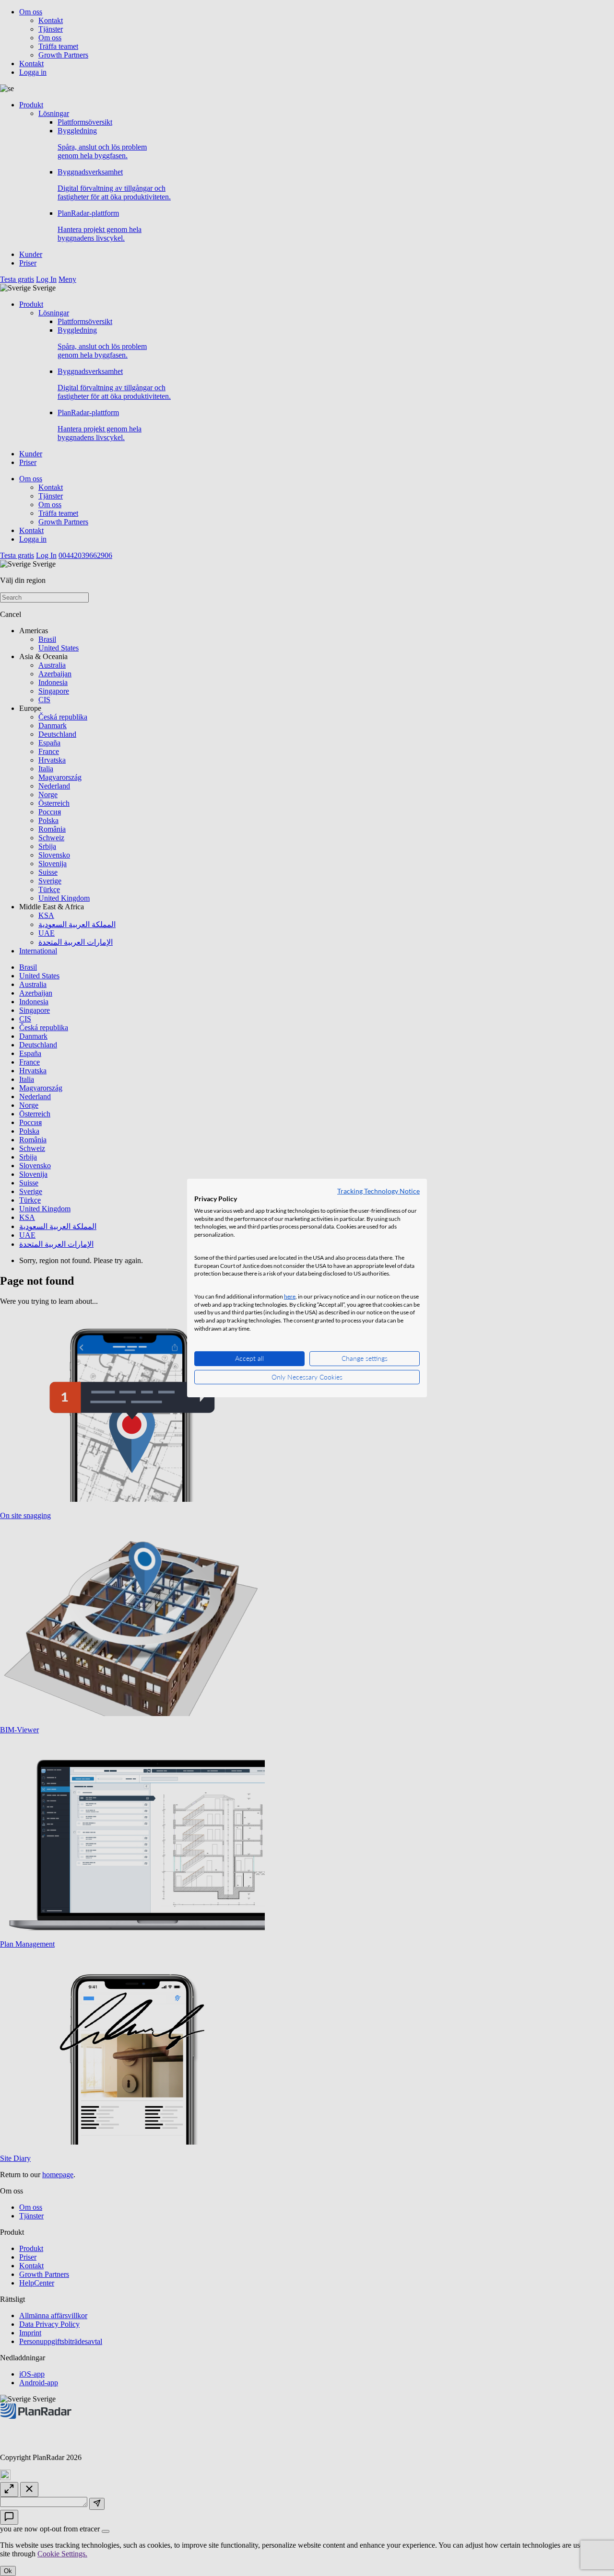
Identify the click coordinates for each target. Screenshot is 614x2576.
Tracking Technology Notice (378, 1191)
